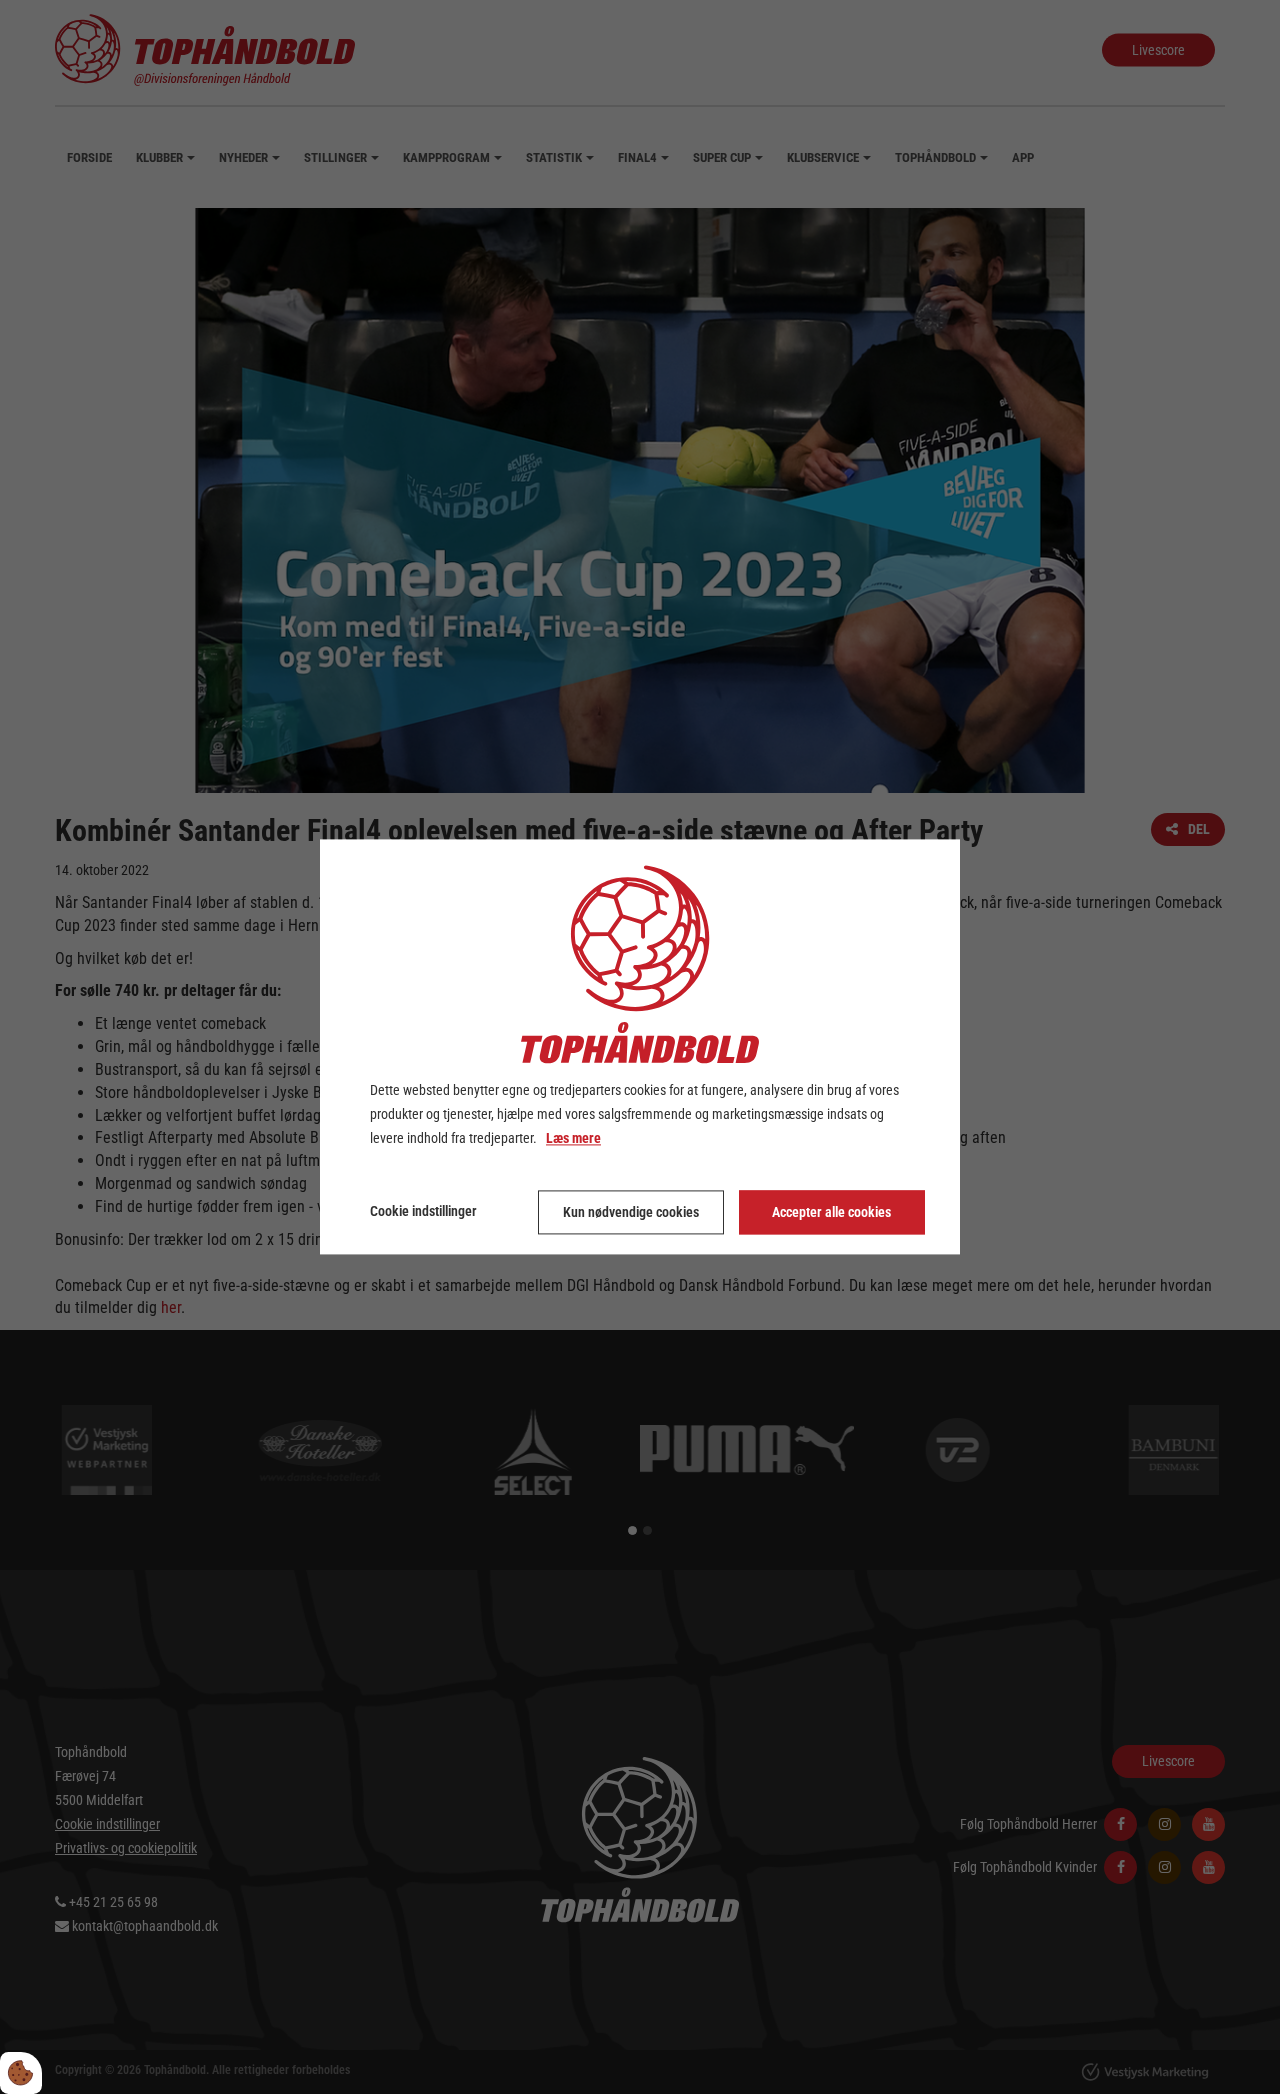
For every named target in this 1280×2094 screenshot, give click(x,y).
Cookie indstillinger (423, 1212)
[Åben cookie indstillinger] (21, 2073)
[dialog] (640, 1046)
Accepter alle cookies (831, 1213)
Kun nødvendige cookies (631, 1213)
